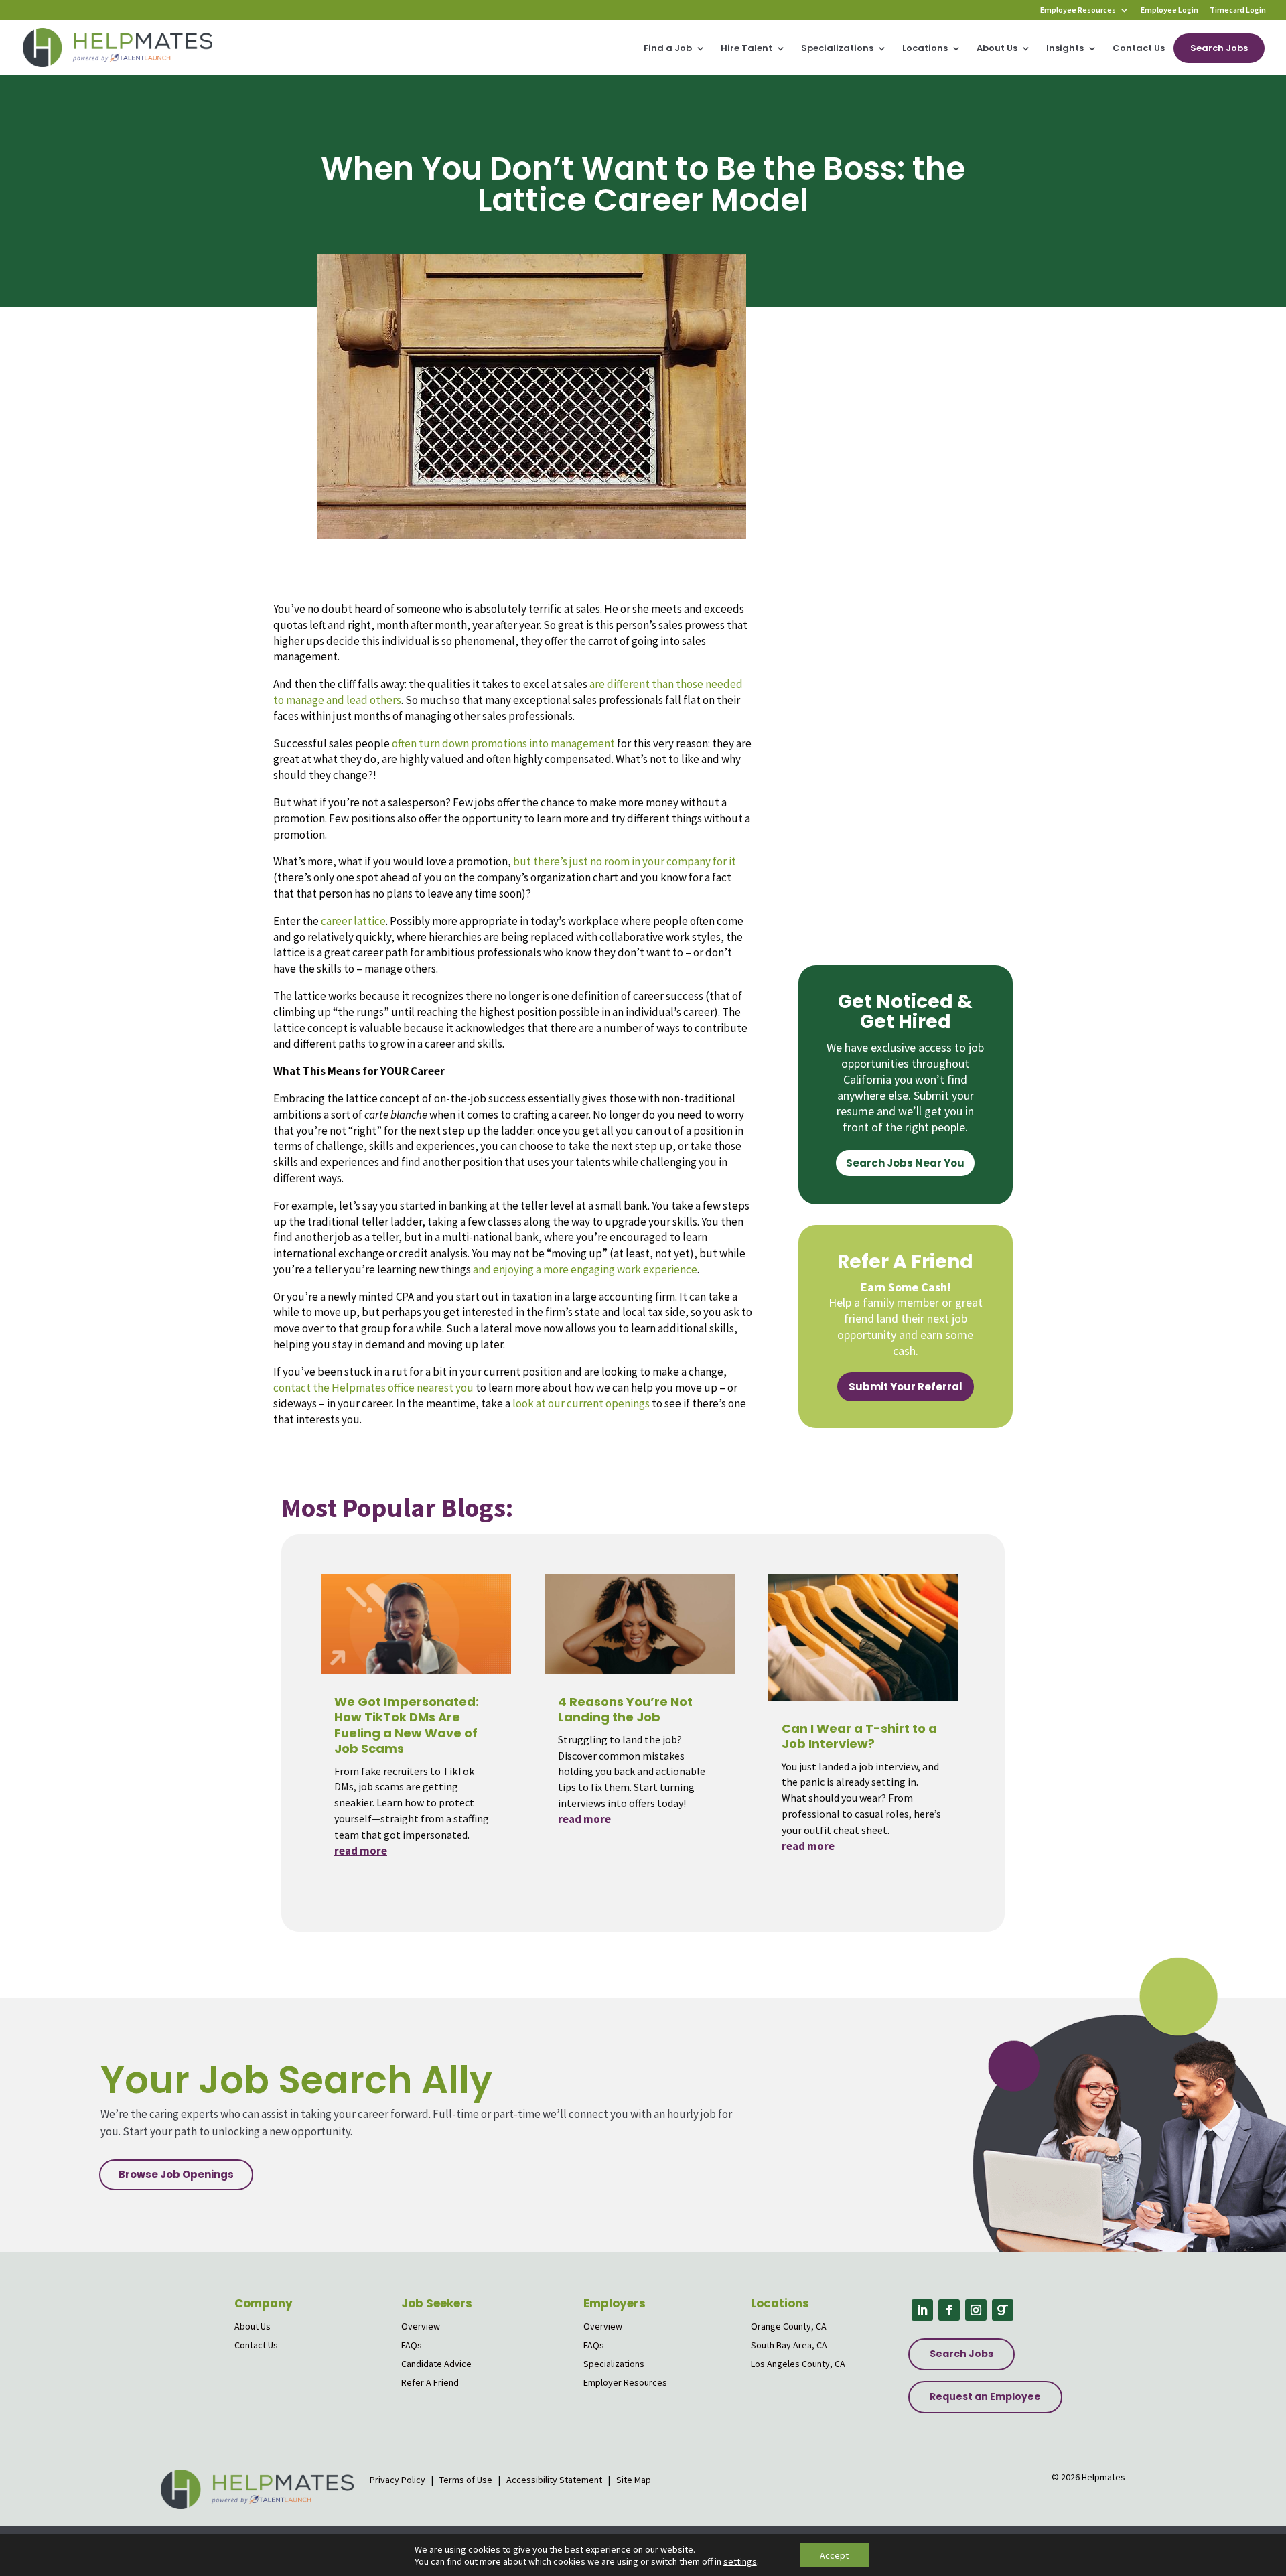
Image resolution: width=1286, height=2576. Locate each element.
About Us (997, 49)
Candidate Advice (436, 2364)
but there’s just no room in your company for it (625, 861)
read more (361, 1851)
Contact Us (1139, 49)
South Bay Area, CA (789, 2345)
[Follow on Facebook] (949, 2310)
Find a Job (668, 49)
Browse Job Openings (176, 2174)
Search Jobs (1219, 48)
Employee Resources (1078, 10)
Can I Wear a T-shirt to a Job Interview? (859, 1736)
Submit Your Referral (906, 1387)
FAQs (412, 2345)
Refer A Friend (430, 2382)
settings (740, 2561)
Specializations (837, 49)
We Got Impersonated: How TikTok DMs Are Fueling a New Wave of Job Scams (407, 1725)
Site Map (634, 2480)
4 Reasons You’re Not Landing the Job (625, 1709)
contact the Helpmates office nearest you (373, 1388)
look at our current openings (581, 1403)
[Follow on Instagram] (976, 2310)
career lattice (353, 921)
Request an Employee (985, 2396)
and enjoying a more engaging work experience (585, 1269)
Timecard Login (1238, 10)
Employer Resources (625, 2382)
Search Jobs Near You (905, 1163)
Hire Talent (746, 49)
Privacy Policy (399, 2480)
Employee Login (1169, 10)
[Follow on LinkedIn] (922, 2310)
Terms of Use (466, 2480)
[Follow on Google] (1003, 2310)
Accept (834, 2555)
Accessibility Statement (554, 2480)
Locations (925, 49)
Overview (421, 2326)
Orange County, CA (789, 2326)
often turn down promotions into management (503, 743)
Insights (1065, 49)
